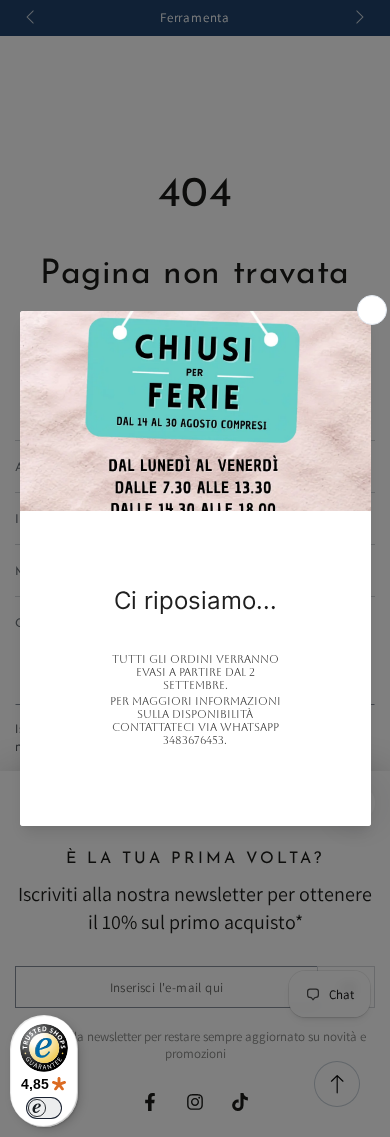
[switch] (44, 1108)
